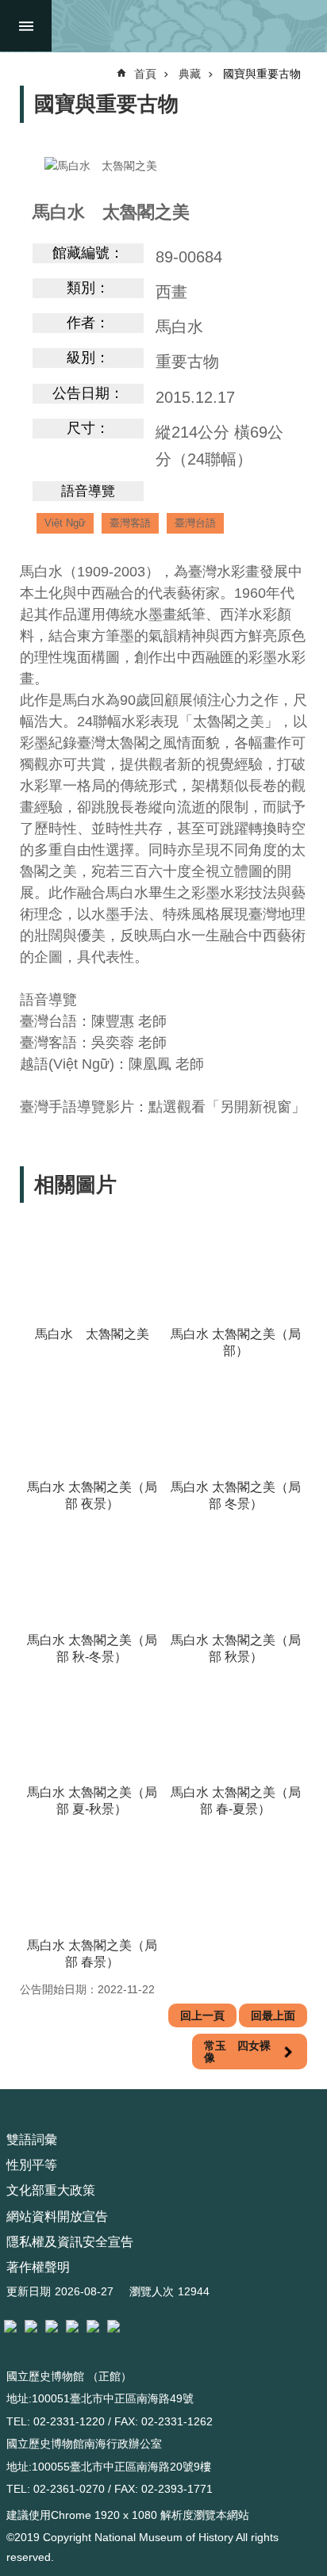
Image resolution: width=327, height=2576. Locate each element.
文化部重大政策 (51, 2190)
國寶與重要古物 (262, 74)
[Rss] (113, 2326)
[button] (92, 1269)
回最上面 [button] (273, 2015)
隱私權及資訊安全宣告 (70, 2242)
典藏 (190, 74)
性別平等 (32, 2165)
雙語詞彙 (32, 2140)
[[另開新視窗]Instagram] (72, 2326)
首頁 (145, 74)
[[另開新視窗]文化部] (10, 2326)
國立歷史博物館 (186, 26)
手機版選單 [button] (26, 26)
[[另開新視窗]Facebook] (52, 2326)
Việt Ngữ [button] (65, 523)
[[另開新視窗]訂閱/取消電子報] (31, 2326)
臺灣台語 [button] (195, 523)
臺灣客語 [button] (130, 523)
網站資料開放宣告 (57, 2216)
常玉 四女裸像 (237, 2051)
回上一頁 (202, 2015)
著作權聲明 (38, 2267)
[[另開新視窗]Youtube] (93, 2326)
